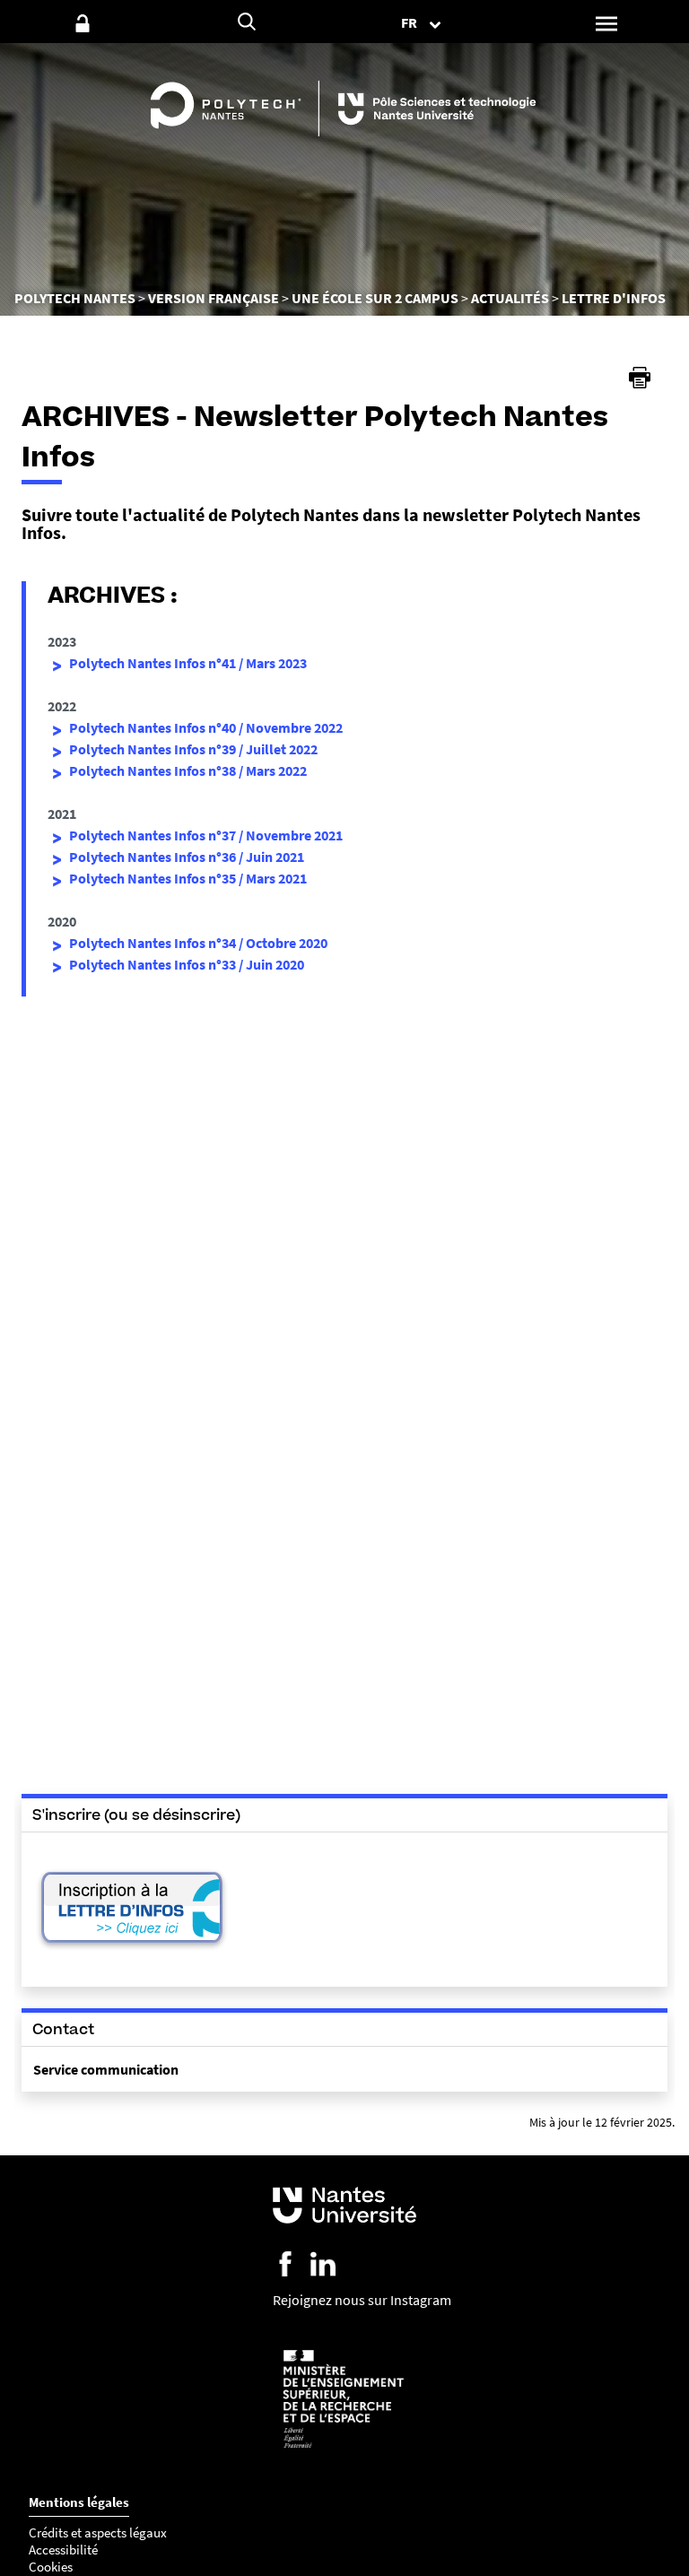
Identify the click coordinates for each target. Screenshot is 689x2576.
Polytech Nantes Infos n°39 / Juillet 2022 (193, 749)
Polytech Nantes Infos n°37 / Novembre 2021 (206, 835)
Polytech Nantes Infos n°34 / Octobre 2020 (198, 943)
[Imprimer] (640, 378)
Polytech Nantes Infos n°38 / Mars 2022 (188, 770)
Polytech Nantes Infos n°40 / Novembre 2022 (206, 727)
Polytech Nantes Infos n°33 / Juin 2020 (187, 964)
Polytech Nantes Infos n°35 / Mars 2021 (188, 878)
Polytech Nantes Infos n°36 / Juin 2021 (187, 857)
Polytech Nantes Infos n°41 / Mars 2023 (188, 663)
